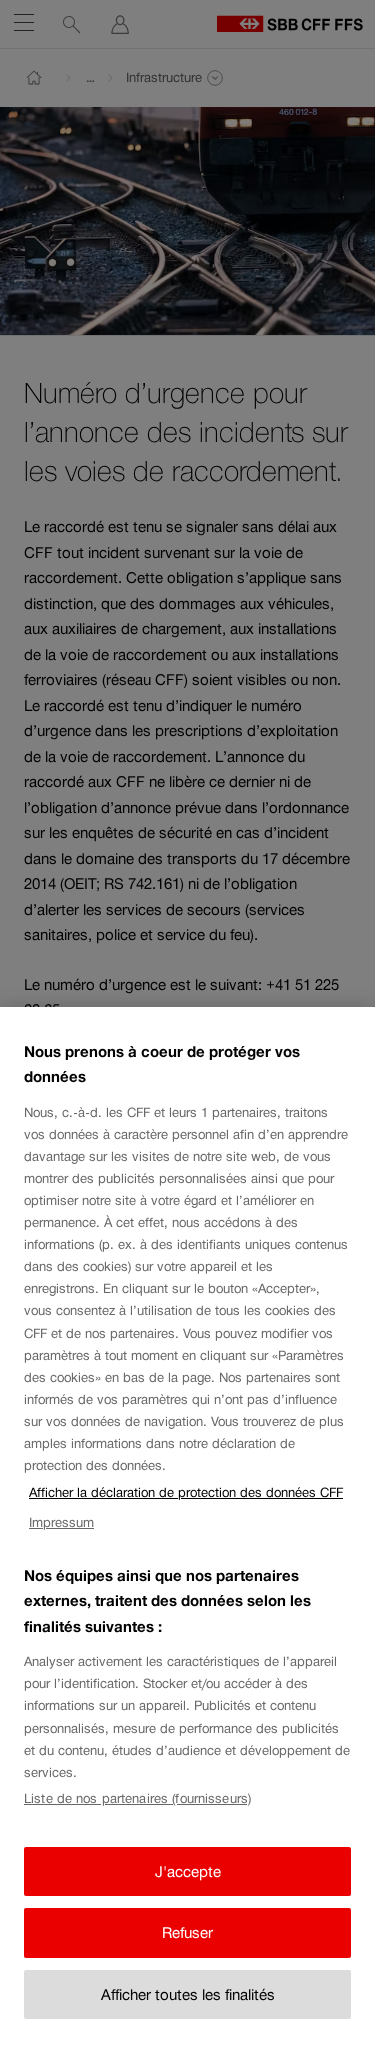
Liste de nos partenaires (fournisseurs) (137, 1798)
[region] (187, 1529)
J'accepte (188, 1871)
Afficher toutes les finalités (188, 1994)
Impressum (61, 1522)
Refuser (187, 1932)
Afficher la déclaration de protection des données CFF (186, 1492)
